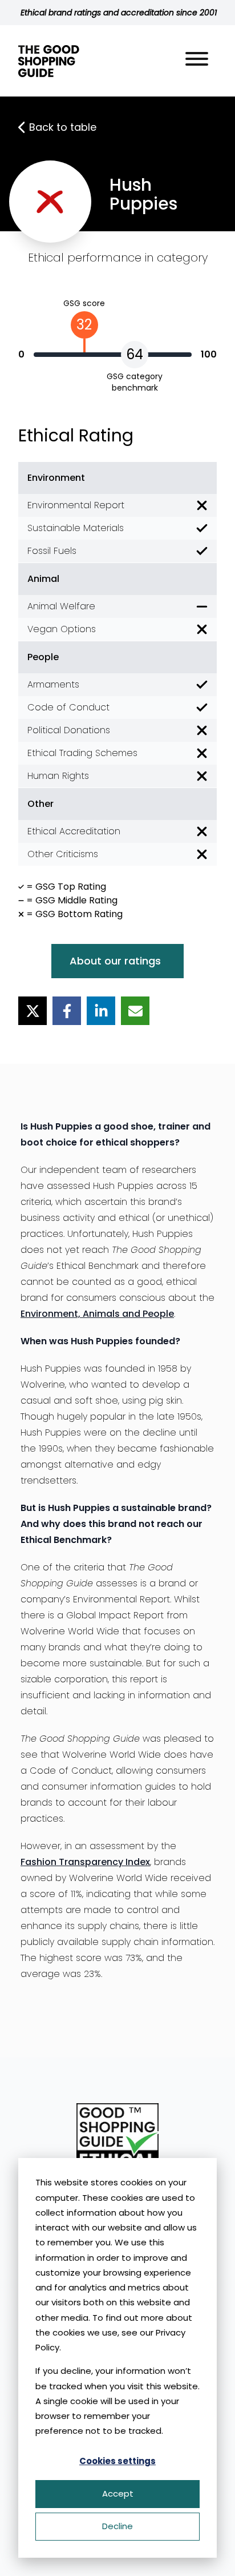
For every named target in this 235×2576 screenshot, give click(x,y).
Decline (117, 2526)
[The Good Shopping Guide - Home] (49, 61)
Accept (118, 2493)
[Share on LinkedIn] (101, 1011)
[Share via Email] (135, 1011)
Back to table (63, 127)
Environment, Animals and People (97, 1314)
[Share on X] (33, 1011)
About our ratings (115, 961)
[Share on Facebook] (67, 1011)
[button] (197, 61)
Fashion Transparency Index (85, 1862)
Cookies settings (117, 2461)
